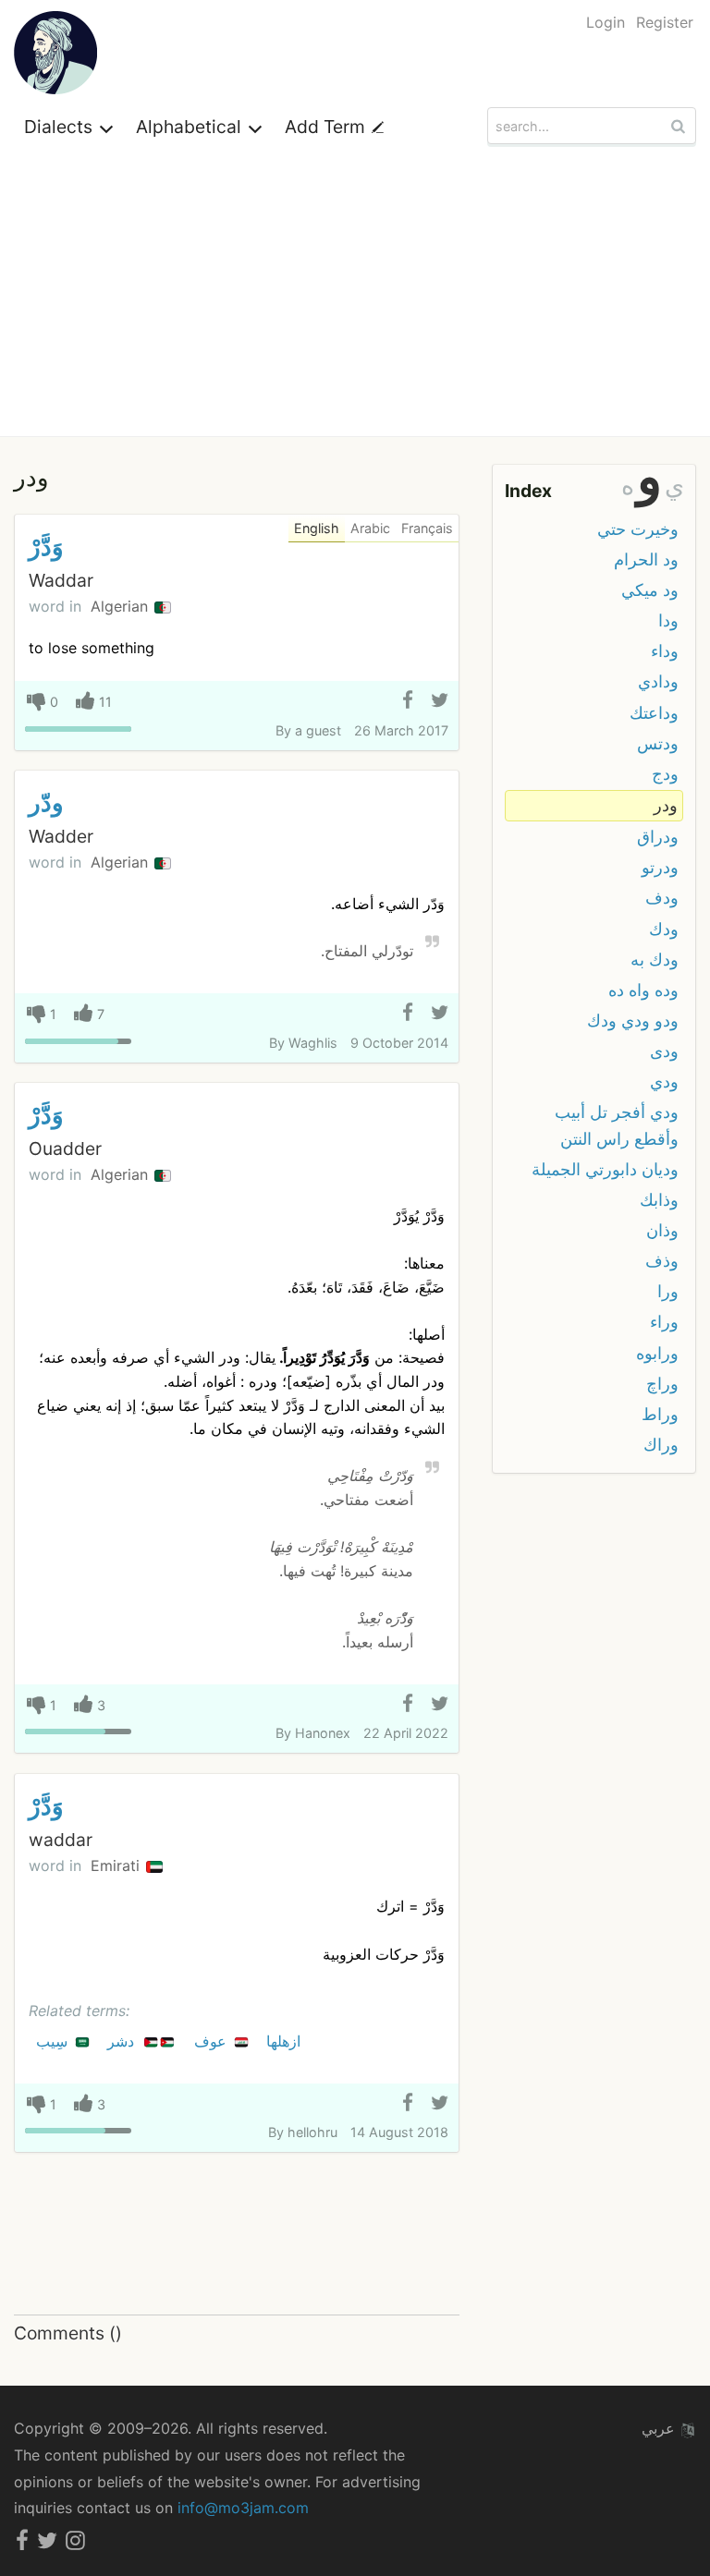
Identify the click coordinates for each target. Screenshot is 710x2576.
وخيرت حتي (638, 529)
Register (665, 22)
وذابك (659, 1200)
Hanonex (323, 1733)
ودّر (46, 802)
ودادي (658, 681)
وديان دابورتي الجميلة (605, 1169)
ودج (665, 774)
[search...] (680, 126)
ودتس (658, 743)
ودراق (658, 837)
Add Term (327, 127)
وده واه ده (643, 990)
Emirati (117, 1865)
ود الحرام (646, 559)
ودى (664, 1051)
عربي (661, 2428)
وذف (662, 1261)
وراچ (662, 1384)
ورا (668, 1291)
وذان (662, 1230)
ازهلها (286, 2041)
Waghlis (313, 1043)
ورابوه (657, 1353)
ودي (664, 1081)
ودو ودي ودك (633, 1021)
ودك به (655, 960)
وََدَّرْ (46, 1806)
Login (606, 22)
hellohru (312, 2132)
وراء (664, 1322)
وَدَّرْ (46, 547)
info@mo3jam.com (243, 2508)
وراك (661, 1445)
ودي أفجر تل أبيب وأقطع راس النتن (617, 1125)
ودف (662, 898)
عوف (213, 2041)
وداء (665, 651)
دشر (123, 2041)
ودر (666, 805)
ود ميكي (650, 590)
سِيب (54, 2041)
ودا (668, 620)
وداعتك (654, 713)
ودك (664, 929)
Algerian (122, 606)
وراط (660, 1414)
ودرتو (660, 867)
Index (528, 491)
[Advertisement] (355, 298)
